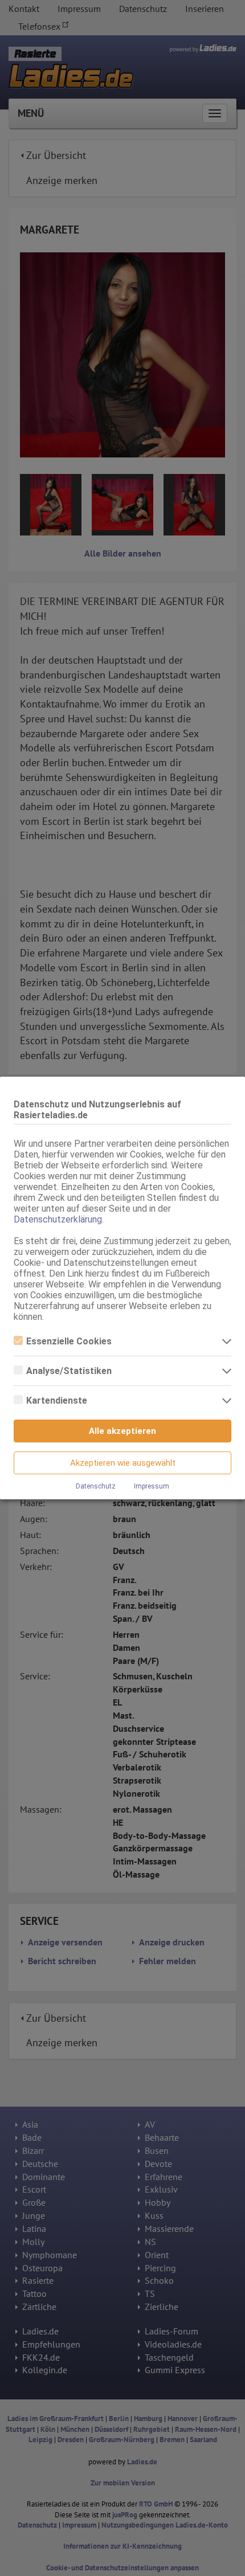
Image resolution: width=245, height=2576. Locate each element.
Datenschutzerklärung (58, 1219)
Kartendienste (57, 1401)
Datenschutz (96, 1486)
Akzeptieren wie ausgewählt (123, 1463)
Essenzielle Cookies (69, 1341)
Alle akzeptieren (122, 1431)
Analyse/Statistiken (69, 1371)
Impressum (152, 1486)
